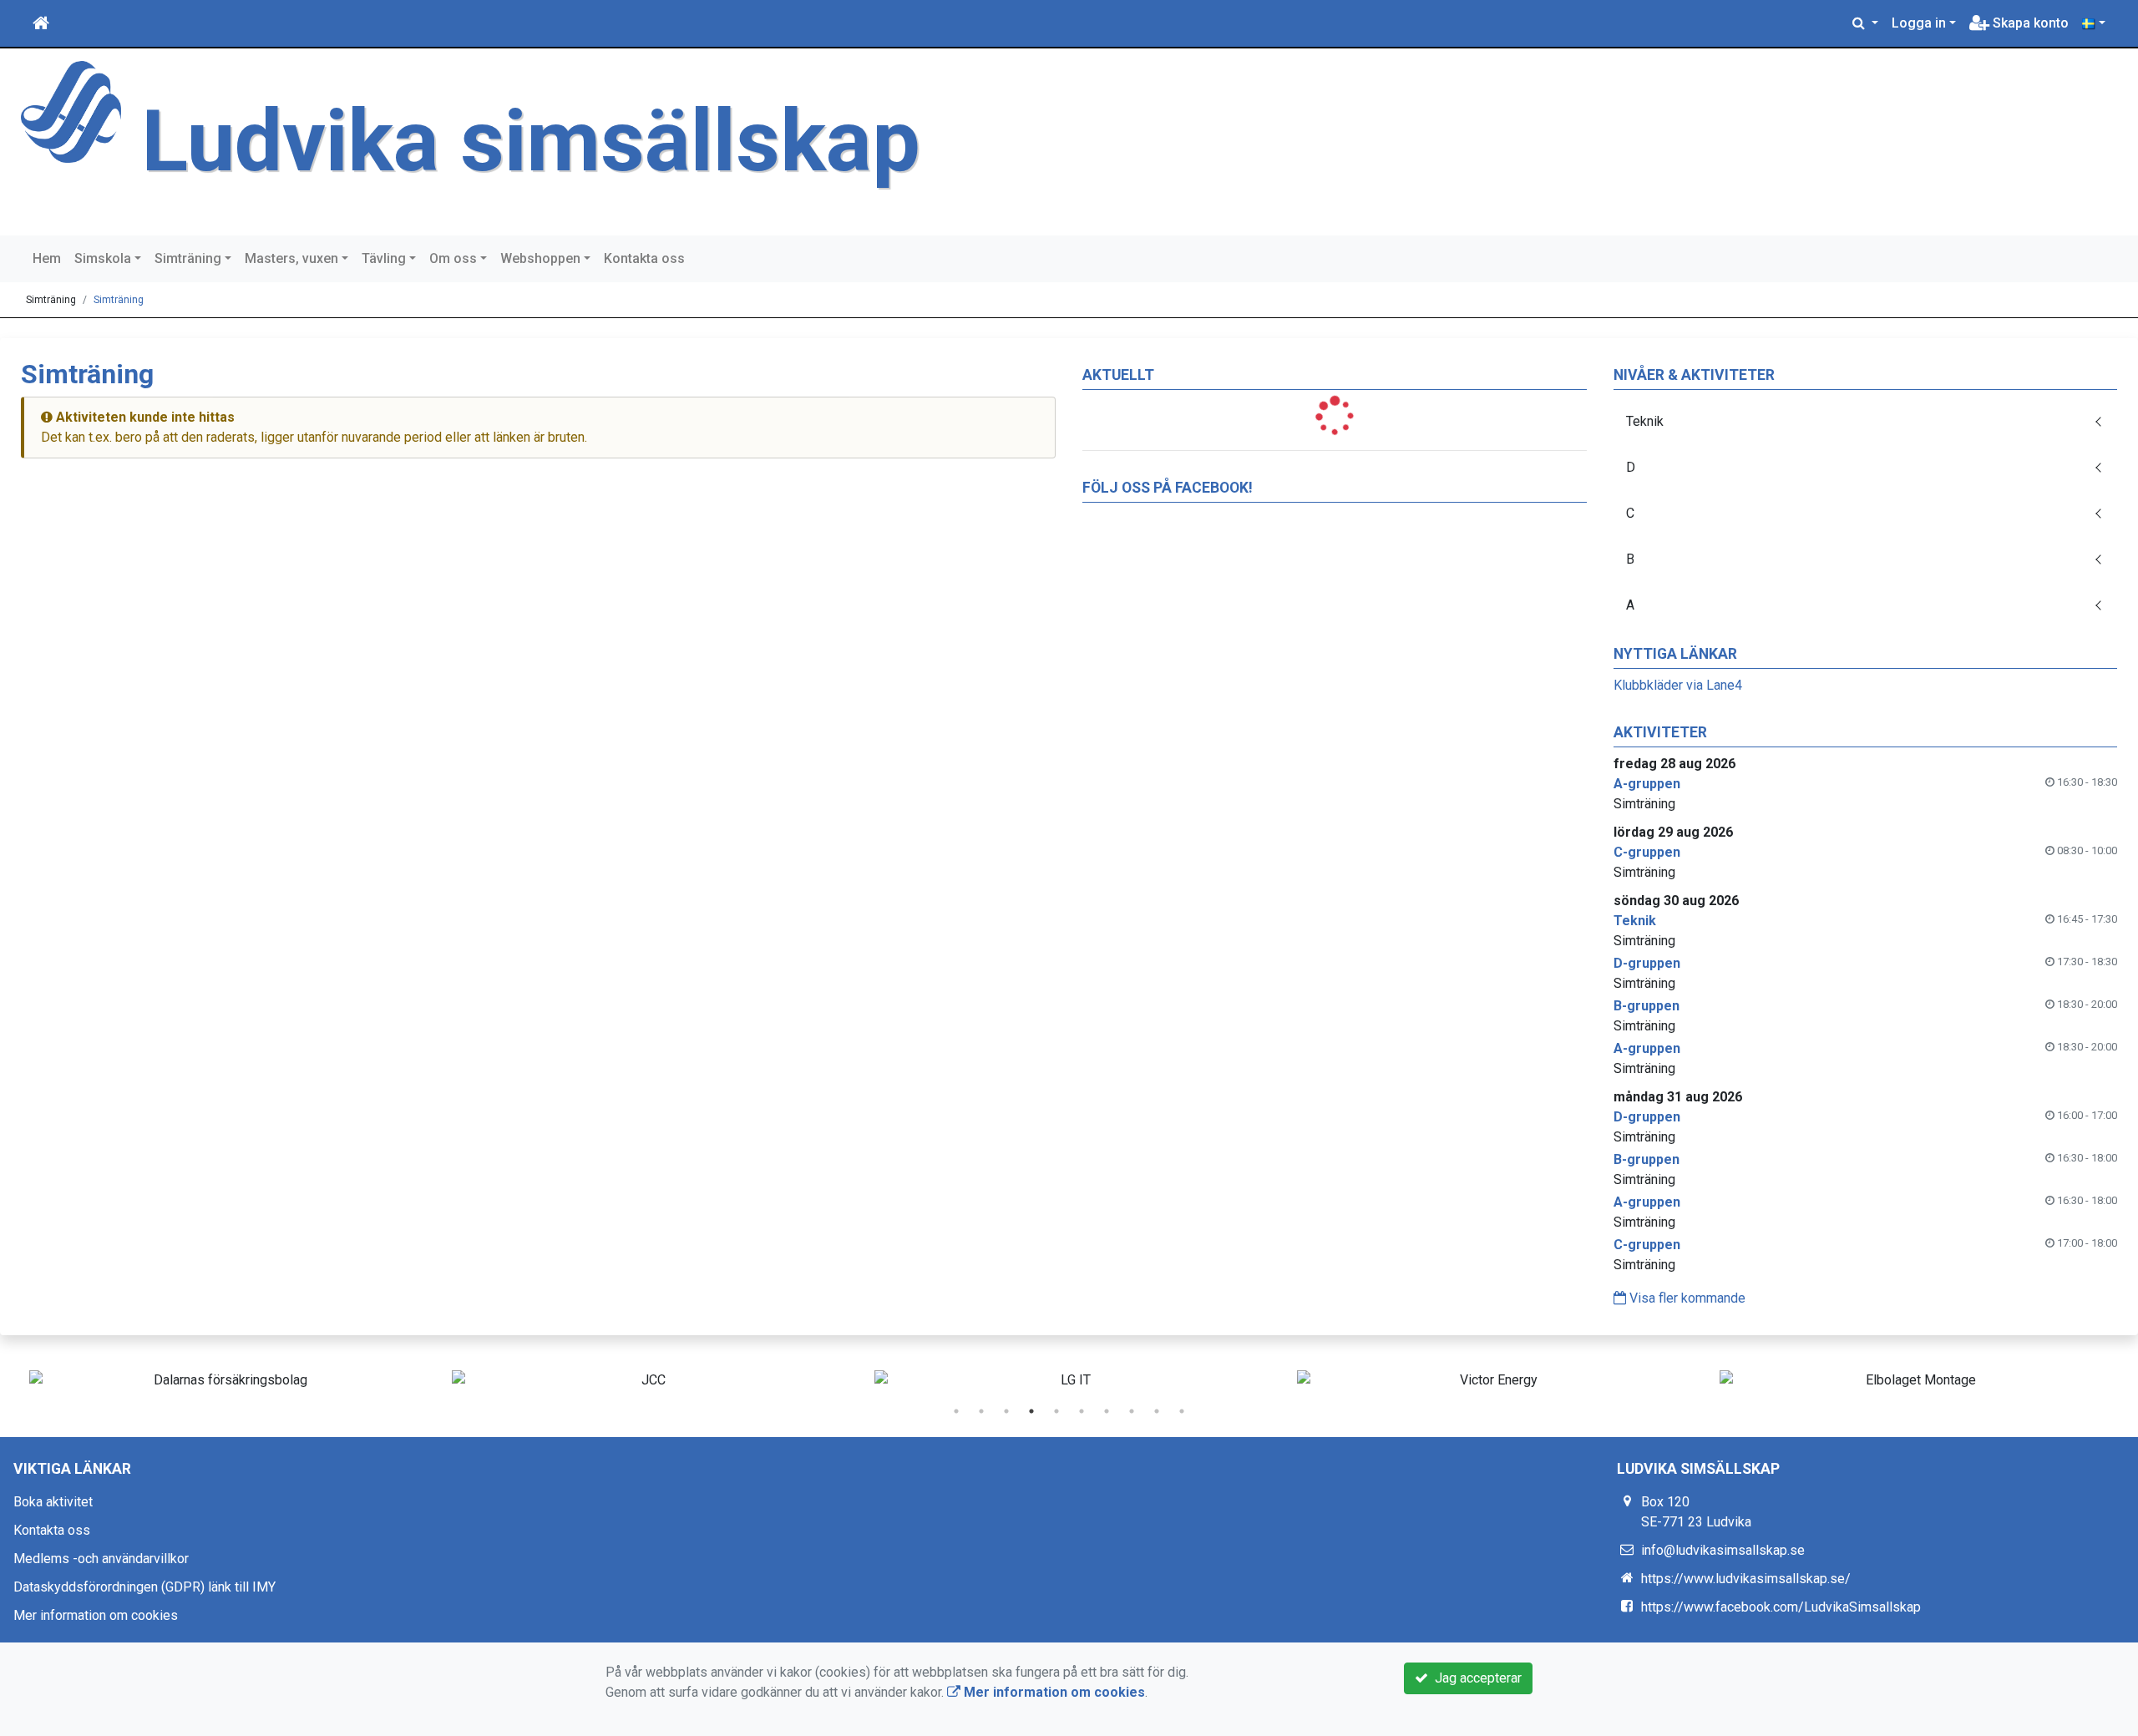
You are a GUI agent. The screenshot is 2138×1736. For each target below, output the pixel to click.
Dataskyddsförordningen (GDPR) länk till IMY (144, 1587)
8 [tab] (1132, 1411)
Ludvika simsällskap (531, 141)
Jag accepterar (1475, 1678)
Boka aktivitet (53, 1502)
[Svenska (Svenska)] (2094, 23)
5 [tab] (1056, 1411)
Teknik (1645, 421)
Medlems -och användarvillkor (101, 1559)
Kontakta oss (644, 258)
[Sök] (1865, 23)
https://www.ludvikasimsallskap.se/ (1746, 1579)
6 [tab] (1082, 1411)
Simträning (188, 258)
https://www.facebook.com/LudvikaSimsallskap (1781, 1607)
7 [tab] (1107, 1411)
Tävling (384, 258)
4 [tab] (1031, 1411)
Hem (47, 258)
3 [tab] (1006, 1411)
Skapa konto (2029, 23)
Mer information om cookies (96, 1615)
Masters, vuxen (291, 258)
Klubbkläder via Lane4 (1678, 685)
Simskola (103, 258)
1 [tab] (956, 1411)
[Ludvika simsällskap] (71, 111)
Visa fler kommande (1686, 1298)
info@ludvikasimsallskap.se (1723, 1550)
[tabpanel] (224, 1380)
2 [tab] (981, 1411)
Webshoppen (540, 258)
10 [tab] (1182, 1411)
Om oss (453, 258)
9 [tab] (1157, 1411)
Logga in (1919, 23)
